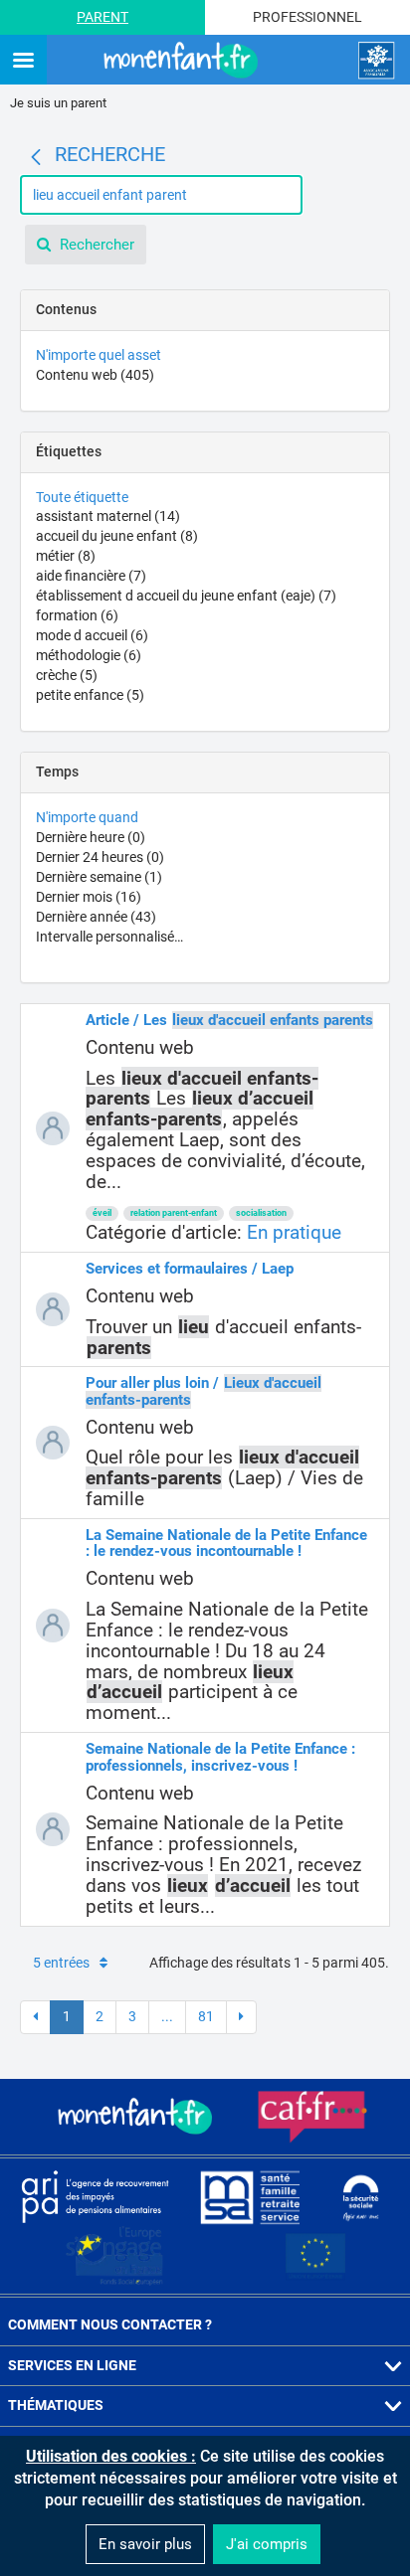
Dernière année (96, 917)
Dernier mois (89, 897)
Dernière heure (91, 837)
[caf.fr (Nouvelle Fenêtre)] (312, 2117)
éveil (102, 1213)
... (167, 2016)
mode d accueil (92, 635)
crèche (67, 675)
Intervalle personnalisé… (109, 937)
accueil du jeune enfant (117, 536)
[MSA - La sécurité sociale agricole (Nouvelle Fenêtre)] (250, 2196)
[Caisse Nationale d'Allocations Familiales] (376, 61)
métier (66, 556)
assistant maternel (108, 516)
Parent (102, 17)
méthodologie (89, 655)
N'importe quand (87, 817)
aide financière (91, 576)
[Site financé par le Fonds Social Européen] (315, 2257)
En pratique (294, 1232)
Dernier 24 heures (100, 857)
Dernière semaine (99, 877)
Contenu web (95, 375)
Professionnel (307, 17)
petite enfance (90, 695)
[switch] (23, 61)
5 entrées (61, 1963)
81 (206, 2016)
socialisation (261, 1213)
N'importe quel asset (99, 355)
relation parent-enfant (174, 1213)
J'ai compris (267, 2544)
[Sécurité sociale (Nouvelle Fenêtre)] (361, 2197)
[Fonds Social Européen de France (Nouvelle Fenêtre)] (114, 2256)
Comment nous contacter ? (110, 2324)
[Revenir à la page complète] (36, 157)
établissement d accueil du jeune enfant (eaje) (186, 596)
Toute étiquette (82, 497)
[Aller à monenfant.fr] (183, 61)
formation (77, 615)
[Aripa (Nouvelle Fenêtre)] (95, 2196)
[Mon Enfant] (137, 2117)
